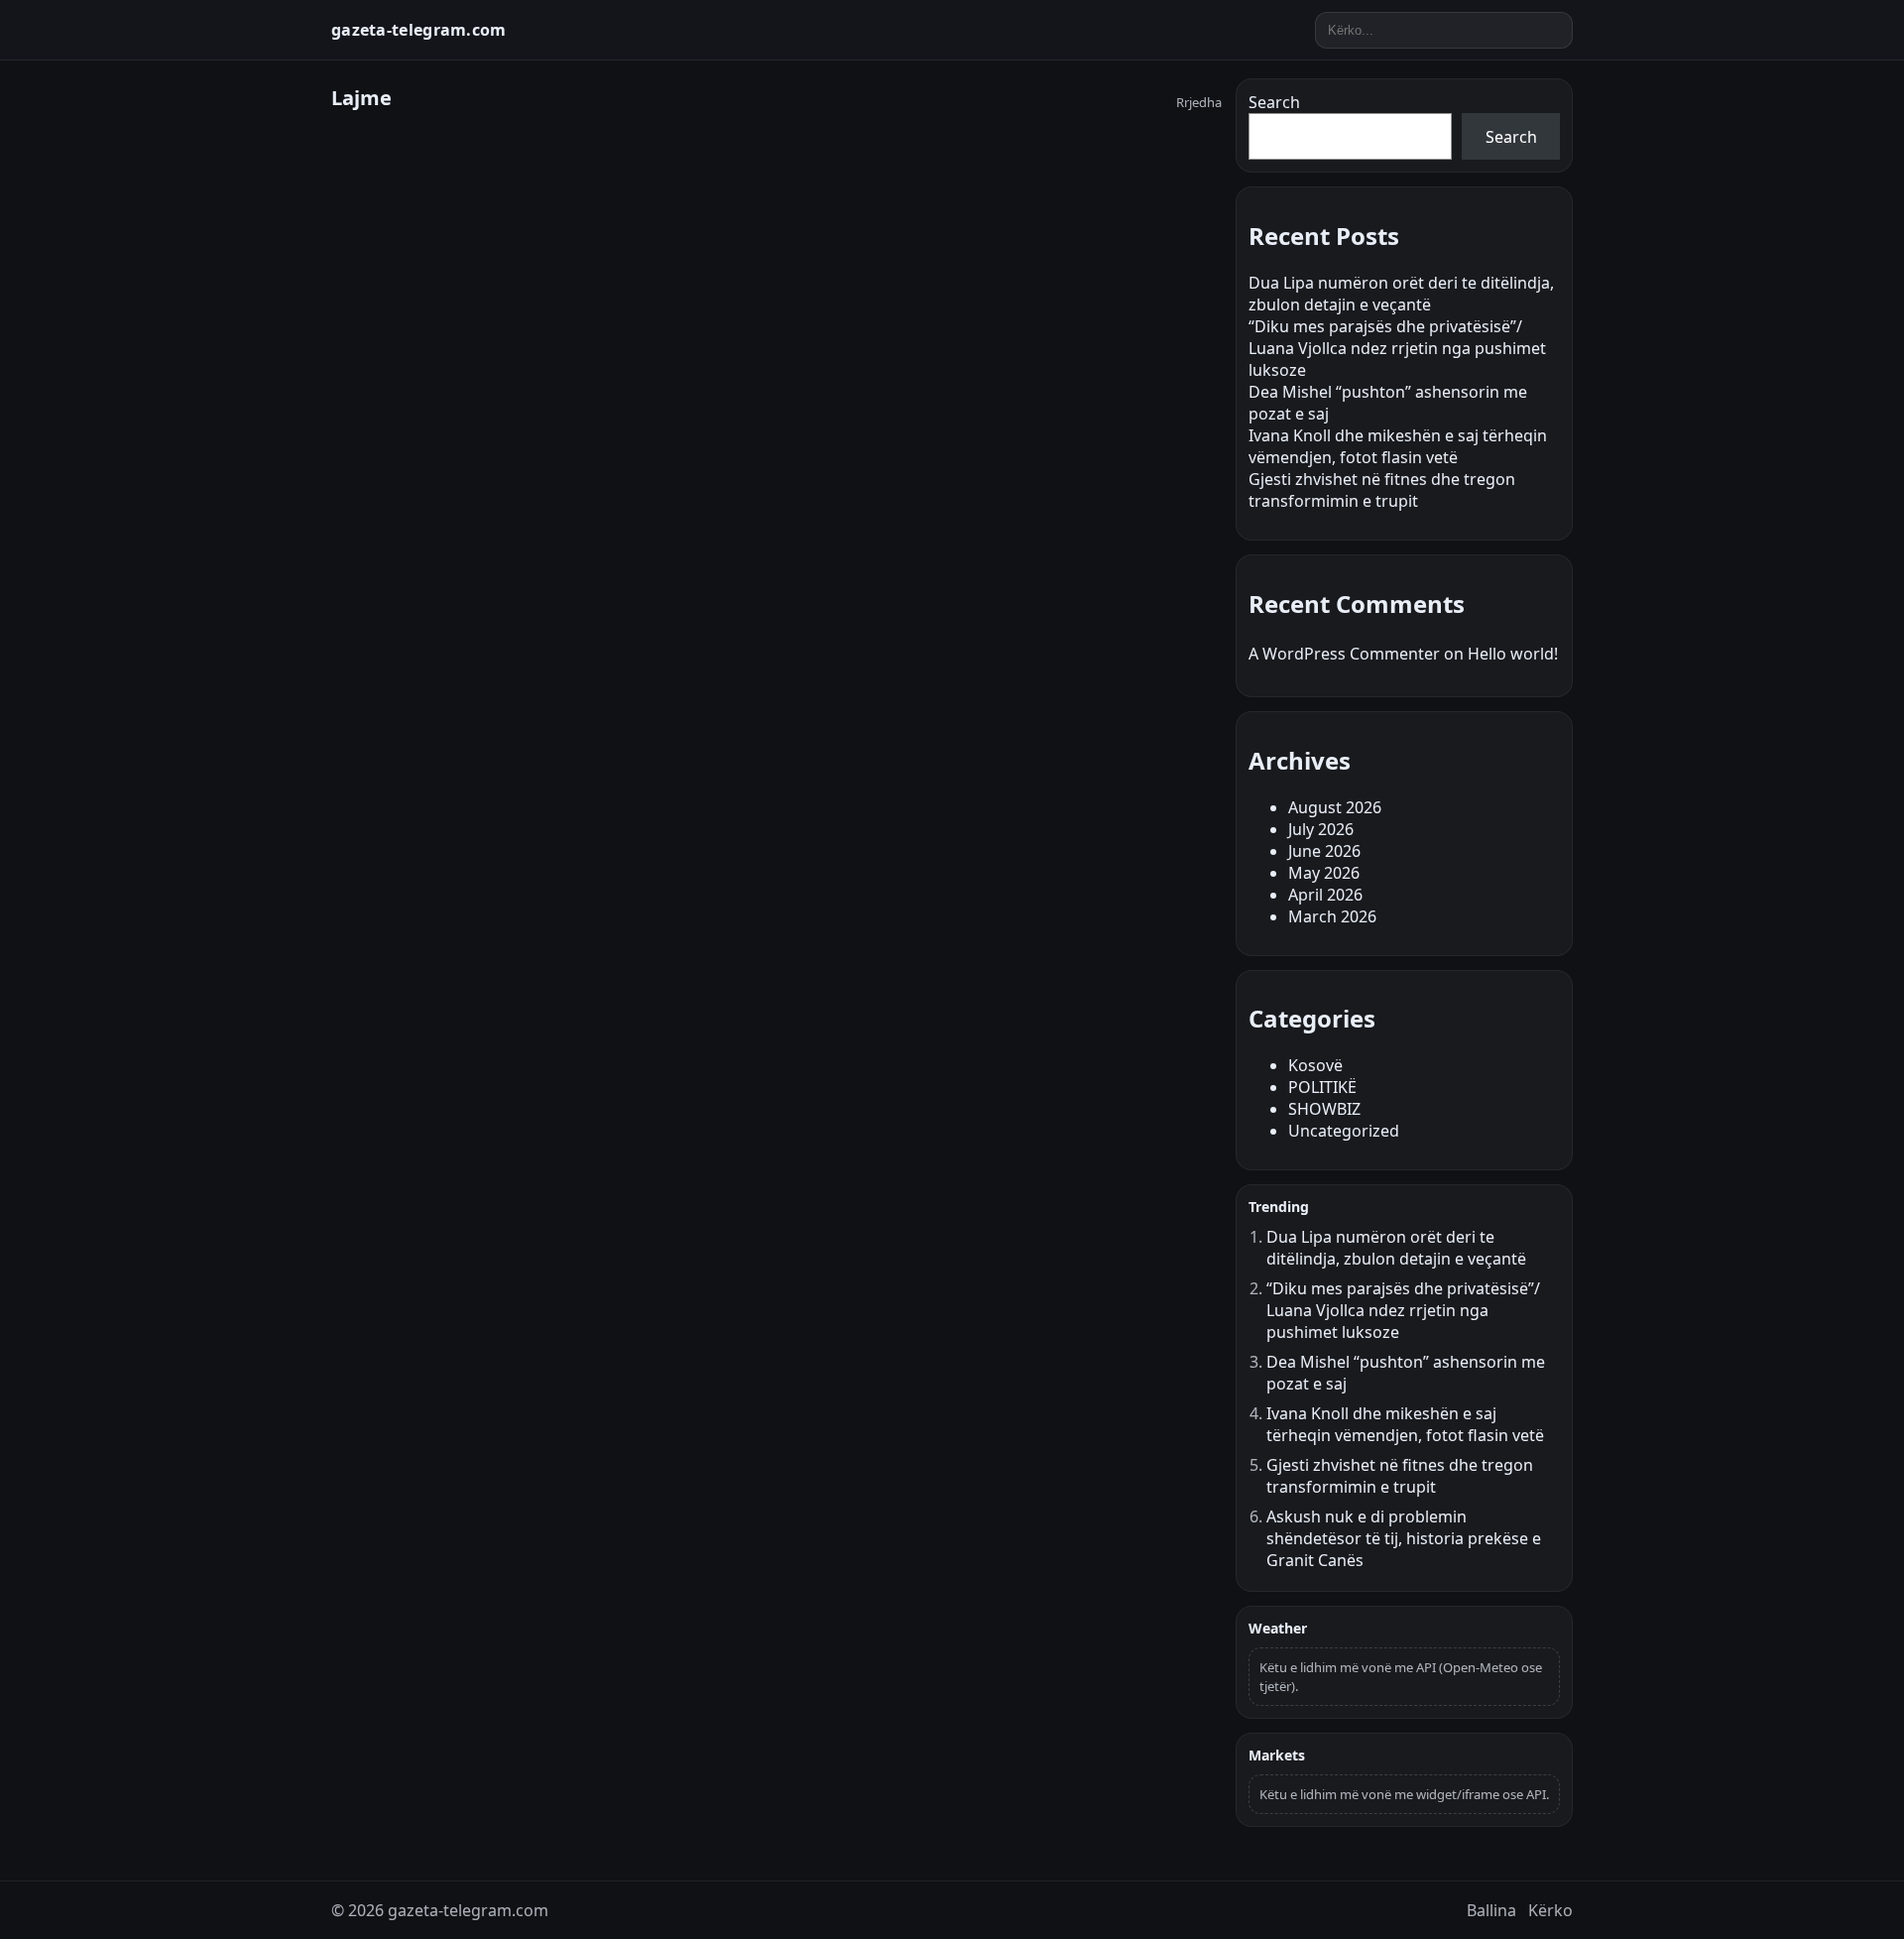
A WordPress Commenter (1344, 654)
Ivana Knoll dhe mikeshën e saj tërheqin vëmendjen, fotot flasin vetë (1398, 446)
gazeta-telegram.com (419, 30)
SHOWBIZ (1324, 1109)
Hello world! (1513, 654)
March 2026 (1332, 916)
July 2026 (1321, 829)
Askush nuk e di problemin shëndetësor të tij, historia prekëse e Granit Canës (1404, 1538)
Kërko (1550, 1910)
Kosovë (1315, 1065)
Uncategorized (1344, 1131)
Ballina (1491, 1910)
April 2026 (1325, 895)
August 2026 (1335, 807)
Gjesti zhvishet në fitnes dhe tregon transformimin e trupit (1382, 490)
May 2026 (1324, 873)
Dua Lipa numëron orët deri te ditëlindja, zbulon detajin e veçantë (1401, 294)
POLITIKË (1322, 1087)
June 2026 (1324, 851)
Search (1274, 102)
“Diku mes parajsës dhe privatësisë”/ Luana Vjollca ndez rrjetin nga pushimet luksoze (1397, 348)
